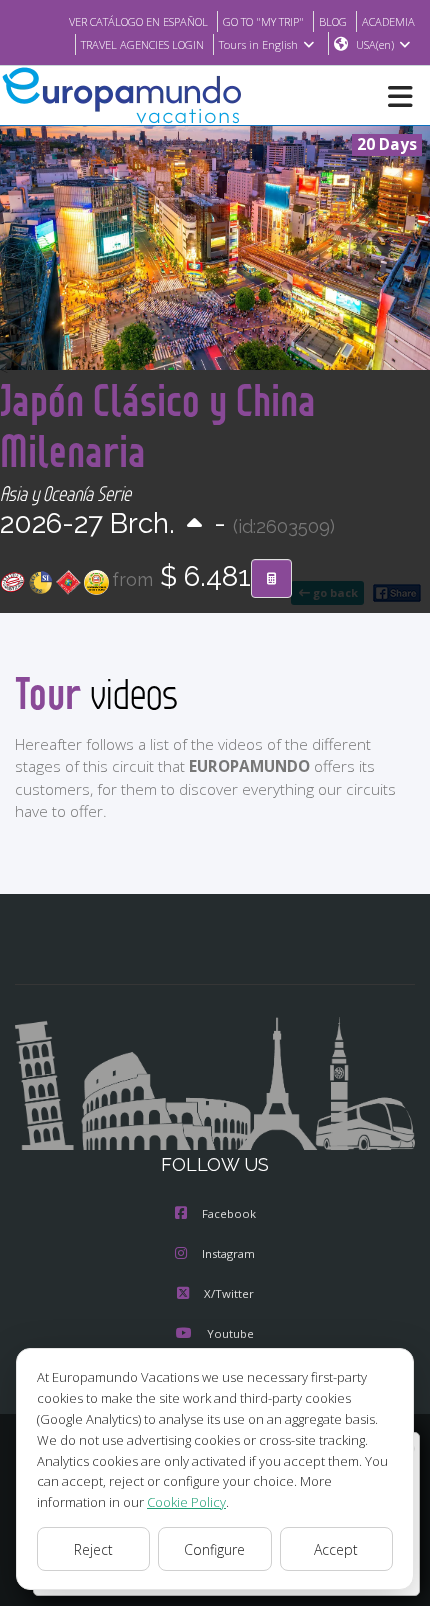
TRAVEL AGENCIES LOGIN (142, 44)
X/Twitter (229, 1293)
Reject (93, 1549)
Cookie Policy (186, 1502)
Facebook (229, 1213)
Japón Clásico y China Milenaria (158, 425)
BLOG (333, 21)
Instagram (228, 1253)
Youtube (230, 1333)
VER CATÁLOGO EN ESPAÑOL (138, 21)
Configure (214, 1549)
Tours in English (258, 44)
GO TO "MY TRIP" (263, 21)
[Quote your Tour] (271, 579)
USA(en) (375, 44)
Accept (336, 1549)
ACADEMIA (388, 21)
